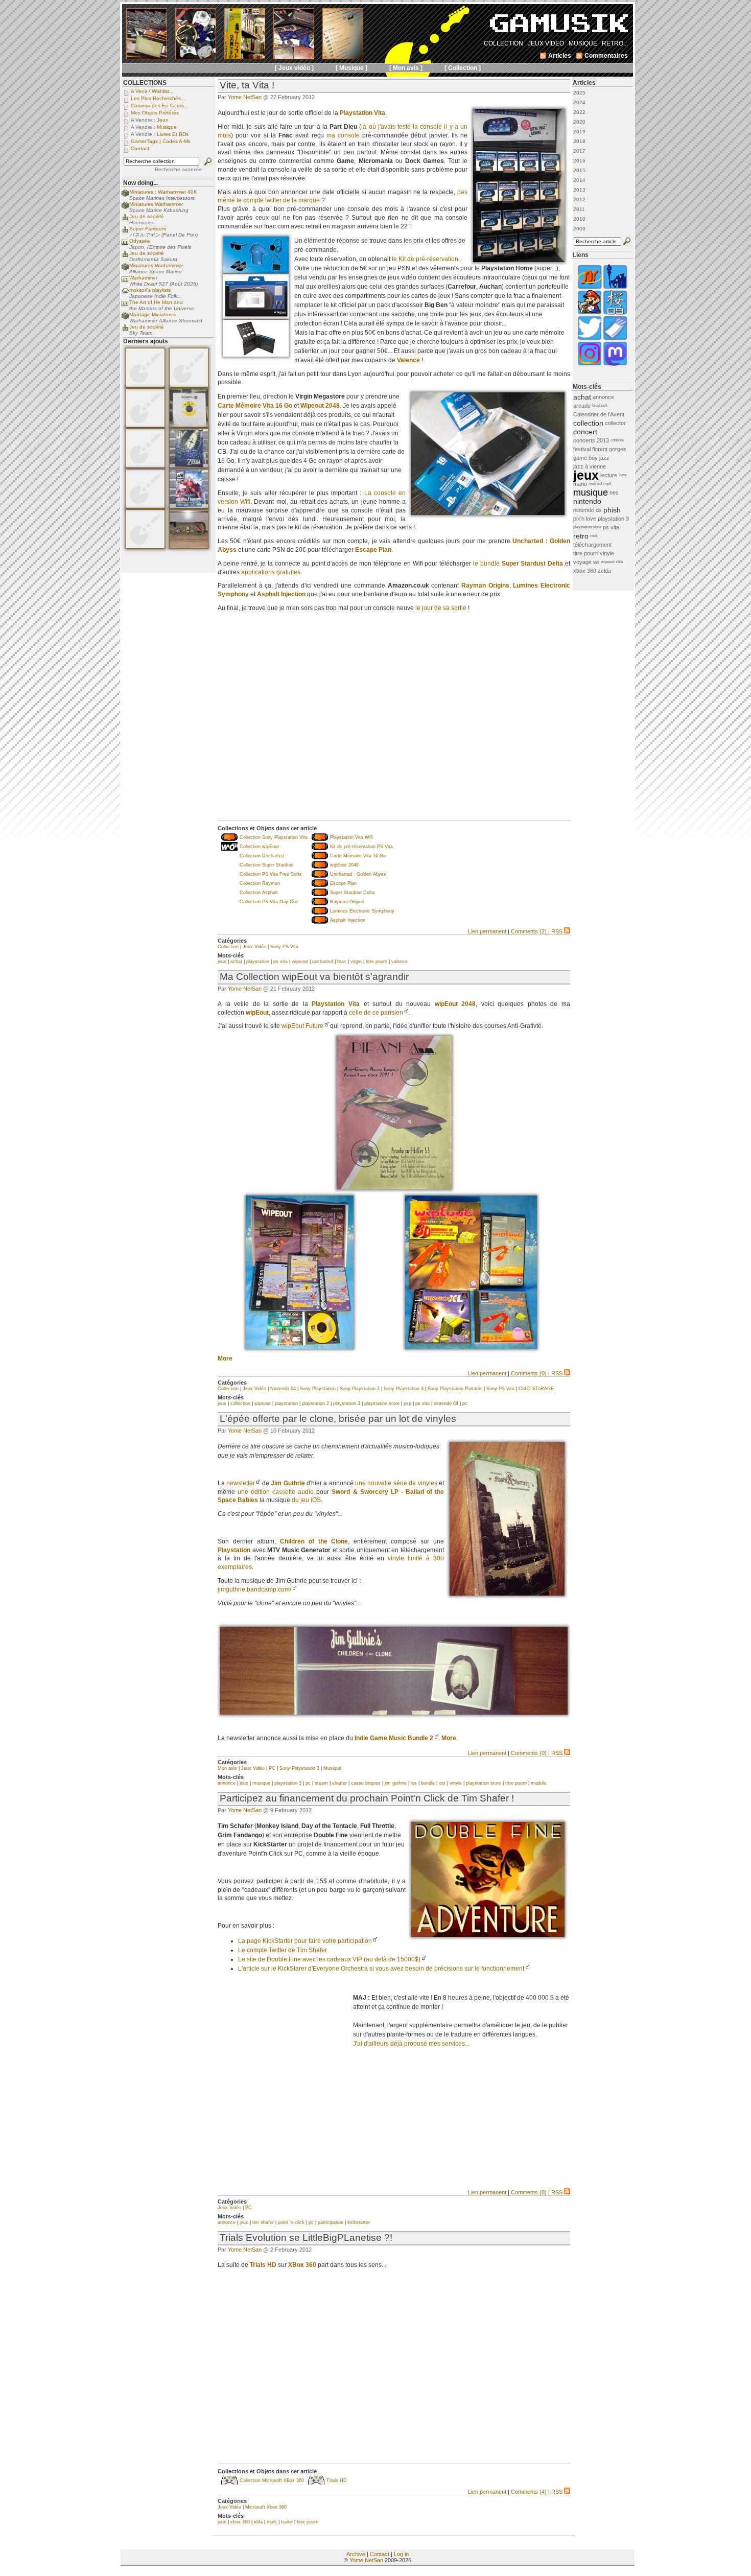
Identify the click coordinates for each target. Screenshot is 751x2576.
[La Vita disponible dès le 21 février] (519, 260)
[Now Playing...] (125, 220)
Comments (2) (529, 931)
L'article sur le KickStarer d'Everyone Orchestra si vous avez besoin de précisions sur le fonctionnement (381, 1969)
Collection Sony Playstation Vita (274, 837)
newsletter (241, 1483)
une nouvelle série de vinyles (396, 1483)
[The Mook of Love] (590, 313)
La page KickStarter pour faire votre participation (305, 1941)
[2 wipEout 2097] (471, 1347)
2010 (579, 219)
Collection (228, 947)
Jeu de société (147, 216)
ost (442, 1783)
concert (585, 432)
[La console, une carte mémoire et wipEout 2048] (488, 513)
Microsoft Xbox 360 (266, 2507)
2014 (579, 180)
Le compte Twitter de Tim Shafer (283, 1950)
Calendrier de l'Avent (599, 414)
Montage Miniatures (152, 314)
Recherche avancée (179, 169)
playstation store (382, 1403)
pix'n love (585, 519)
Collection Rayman (260, 883)
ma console (343, 135)
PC (272, 1768)
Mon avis (227, 1768)
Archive (356, 2554)
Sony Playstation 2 (360, 1389)
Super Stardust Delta (352, 893)
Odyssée (140, 241)
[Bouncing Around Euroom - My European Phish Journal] (615, 288)
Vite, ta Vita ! (247, 85)
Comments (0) (529, 1373)
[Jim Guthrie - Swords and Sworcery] (507, 1594)
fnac (342, 962)
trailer (287, 2522)
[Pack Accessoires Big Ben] (256, 317)
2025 (579, 93)
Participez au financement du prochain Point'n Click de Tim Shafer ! (367, 1798)
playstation (258, 962)
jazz (604, 458)
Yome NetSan (245, 97)
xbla (258, 2522)
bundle (428, 1783)
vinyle (456, 1783)
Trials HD (337, 2480)
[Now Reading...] (125, 244)
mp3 (607, 484)
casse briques (366, 1783)
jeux (222, 962)
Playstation (234, 1550)
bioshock (600, 405)
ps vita (280, 962)
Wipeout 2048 (320, 406)
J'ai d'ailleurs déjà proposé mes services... (411, 2044)
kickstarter (359, 2222)
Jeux (162, 120)
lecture (609, 475)
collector (615, 423)
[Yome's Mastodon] (615, 365)
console (617, 440)
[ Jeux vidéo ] (294, 68)
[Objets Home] (256, 271)
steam (321, 1783)
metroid (595, 484)
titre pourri (377, 962)
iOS (316, 1500)
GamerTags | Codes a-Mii (160, 141)
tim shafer (263, 2222)
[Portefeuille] (256, 355)
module (538, 1783)
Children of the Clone (314, 1541)
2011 (579, 209)
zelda (604, 571)
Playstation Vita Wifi (351, 837)
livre (623, 475)
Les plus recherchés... (158, 98)
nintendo (587, 501)
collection (240, 1403)
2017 (579, 151)
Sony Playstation (318, 1389)
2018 (579, 141)
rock (594, 536)
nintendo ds (588, 510)
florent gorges (609, 449)
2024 (579, 102)
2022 (579, 112)
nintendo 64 (446, 1403)
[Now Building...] (125, 195)
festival (582, 449)
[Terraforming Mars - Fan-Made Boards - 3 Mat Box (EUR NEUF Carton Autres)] (145, 385)
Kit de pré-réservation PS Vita (361, 847)
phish (612, 510)
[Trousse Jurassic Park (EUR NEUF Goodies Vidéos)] (189, 547)
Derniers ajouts (146, 341)
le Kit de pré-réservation (425, 259)
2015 (579, 170)
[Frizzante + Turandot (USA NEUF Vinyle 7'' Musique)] (189, 426)
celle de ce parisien (376, 1013)
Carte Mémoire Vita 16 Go (255, 406)
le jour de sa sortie (441, 608)
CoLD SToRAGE (536, 1389)
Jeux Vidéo (254, 947)
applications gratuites (271, 572)
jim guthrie (396, 1783)
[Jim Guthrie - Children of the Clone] (394, 1713)
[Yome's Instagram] (590, 365)
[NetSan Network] (590, 288)
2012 (579, 200)
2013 (579, 190)
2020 (579, 122)
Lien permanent (487, 931)
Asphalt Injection (348, 920)
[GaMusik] (559, 27)
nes (614, 493)
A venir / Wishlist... (152, 91)
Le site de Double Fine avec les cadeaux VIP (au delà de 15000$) (329, 1959)
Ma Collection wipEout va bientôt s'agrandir (314, 977)
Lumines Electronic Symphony (362, 911)
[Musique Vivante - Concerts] (615, 339)
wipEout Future (302, 1026)
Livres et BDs (173, 134)
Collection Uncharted (262, 856)
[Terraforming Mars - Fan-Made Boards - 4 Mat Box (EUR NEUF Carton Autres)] (145, 426)
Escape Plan (343, 883)
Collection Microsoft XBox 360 (272, 2480)
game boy (585, 458)
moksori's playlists (150, 290)
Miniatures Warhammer (156, 204)
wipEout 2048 (344, 865)
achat (236, 962)
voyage (582, 562)
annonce (227, 1783)
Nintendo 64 (283, 1389)
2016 (579, 161)
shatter (339, 1783)
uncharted (323, 962)
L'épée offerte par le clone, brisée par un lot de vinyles (338, 1419)
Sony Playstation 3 (404, 1389)
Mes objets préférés (155, 113)
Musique (332, 1768)
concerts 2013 (591, 440)
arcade (582, 406)
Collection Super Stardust (267, 865)
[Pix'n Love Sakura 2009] (615, 313)
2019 (579, 132)
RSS (557, 931)
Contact (380, 2554)
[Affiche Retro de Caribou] (394, 1187)
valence (400, 962)
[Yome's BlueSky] (590, 339)
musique (261, 1783)
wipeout (300, 962)
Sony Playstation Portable (455, 1389)
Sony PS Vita (284, 947)
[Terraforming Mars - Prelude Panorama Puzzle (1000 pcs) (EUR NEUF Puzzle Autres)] (145, 466)
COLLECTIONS (145, 83)
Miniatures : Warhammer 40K (163, 192)
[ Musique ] (351, 68)
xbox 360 (240, 2522)
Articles (584, 83)
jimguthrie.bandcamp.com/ (254, 1589)
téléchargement (592, 545)
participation (331, 2222)
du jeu (300, 1500)
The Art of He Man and (156, 302)
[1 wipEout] (300, 1347)
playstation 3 (347, 1403)
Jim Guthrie (288, 1483)
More (225, 1359)
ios (414, 1783)
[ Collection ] (463, 68)
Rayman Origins (347, 902)
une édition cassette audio (276, 1492)
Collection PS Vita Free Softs (271, 874)
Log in (401, 2554)
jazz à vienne (590, 466)
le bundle (518, 564)
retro (581, 536)
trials (272, 2522)
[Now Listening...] (125, 294)
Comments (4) (529, 2492)
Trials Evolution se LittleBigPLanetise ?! (306, 2238)
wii (596, 562)
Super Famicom (148, 229)
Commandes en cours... (160, 106)
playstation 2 (315, 1403)
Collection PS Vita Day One (269, 902)
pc (465, 1403)
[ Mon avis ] (406, 68)
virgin (356, 962)
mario (580, 484)
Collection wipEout (259, 847)
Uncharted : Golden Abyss (358, 874)
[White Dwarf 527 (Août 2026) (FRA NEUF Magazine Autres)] (189, 506)
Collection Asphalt (259, 893)
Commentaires (606, 56)
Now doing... (140, 183)
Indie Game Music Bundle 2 (394, 1738)
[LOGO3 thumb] (488, 1935)
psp (407, 1403)
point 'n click (291, 2222)
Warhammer (143, 278)
